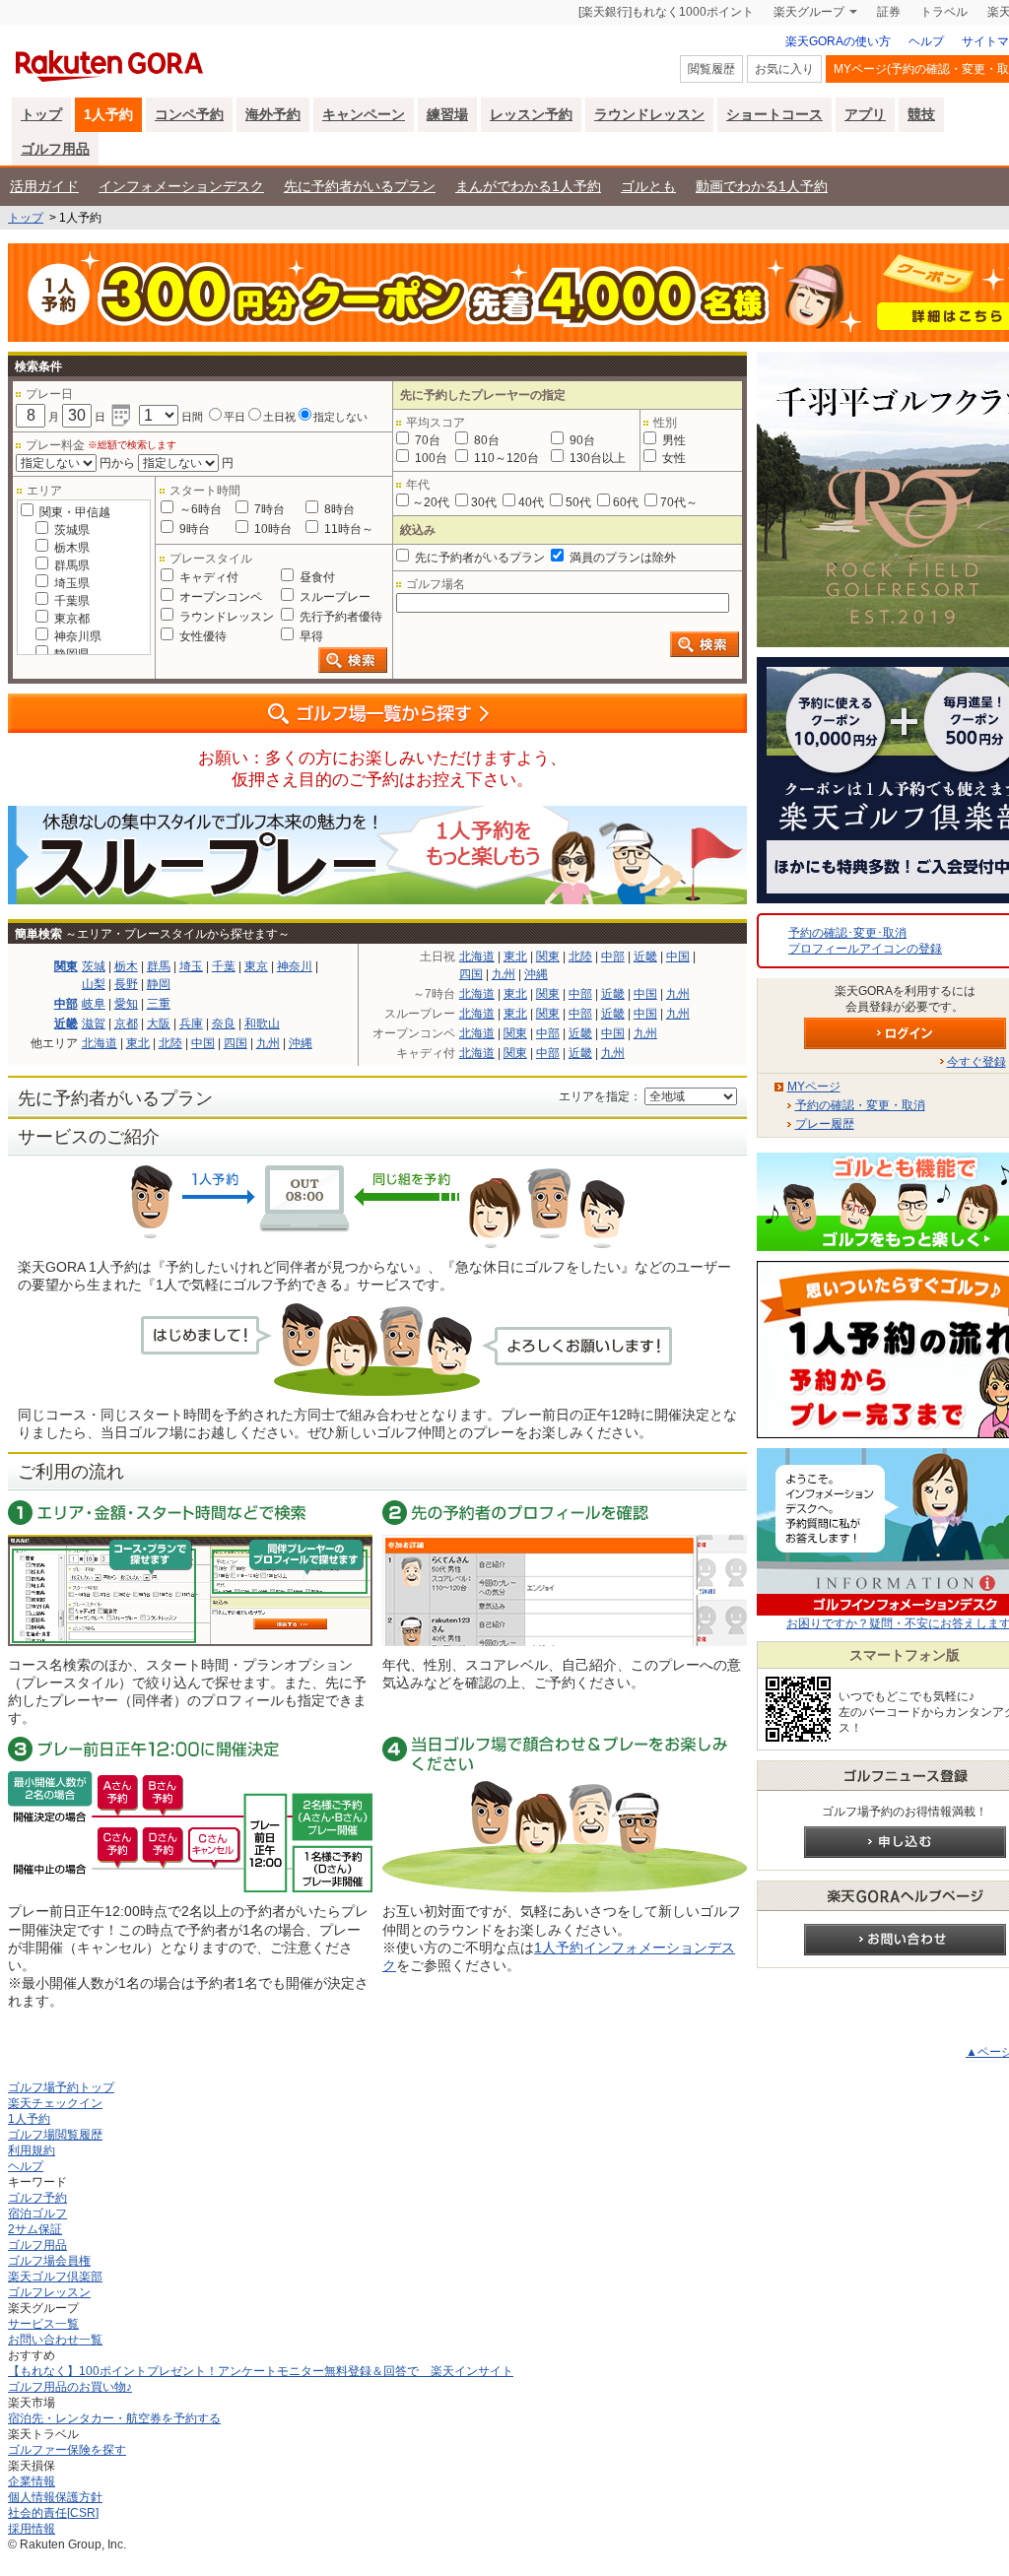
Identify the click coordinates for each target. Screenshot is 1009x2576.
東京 (256, 966)
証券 (889, 12)
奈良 (224, 1024)
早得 (310, 636)
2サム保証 (35, 2229)
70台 (426, 440)
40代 (531, 502)
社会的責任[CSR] (53, 2513)
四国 (235, 1043)
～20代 (431, 502)
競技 (921, 114)
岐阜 (94, 1004)
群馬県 (70, 565)
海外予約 (273, 114)
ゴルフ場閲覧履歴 (55, 2135)
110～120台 (505, 458)
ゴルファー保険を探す (67, 2450)
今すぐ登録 (976, 1062)
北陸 (170, 1043)
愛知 (126, 1004)
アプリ (865, 114)
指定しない (340, 417)
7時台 (268, 509)
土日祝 (279, 417)
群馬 (159, 966)
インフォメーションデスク (181, 186)
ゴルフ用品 (55, 149)
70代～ (679, 502)
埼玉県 (70, 583)
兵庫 (191, 1024)
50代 (578, 502)
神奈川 (295, 966)
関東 (66, 966)
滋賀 (94, 1024)
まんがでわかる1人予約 (528, 186)
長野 (126, 984)
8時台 (338, 509)
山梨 (94, 984)
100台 (430, 458)
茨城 (94, 966)
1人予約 (108, 114)
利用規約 (32, 2150)
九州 (268, 1043)
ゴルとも (648, 186)
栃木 (126, 966)
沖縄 (301, 1043)
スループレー (334, 597)
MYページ (814, 1087)
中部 (66, 1004)
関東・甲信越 (73, 512)
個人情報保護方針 (55, 2497)
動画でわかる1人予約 (762, 186)
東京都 (70, 619)
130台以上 (596, 458)
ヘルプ (926, 41)
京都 (126, 1024)
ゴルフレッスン (49, 2292)
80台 (485, 440)
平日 (235, 417)
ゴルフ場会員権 (49, 2261)
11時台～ (347, 529)
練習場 (447, 114)
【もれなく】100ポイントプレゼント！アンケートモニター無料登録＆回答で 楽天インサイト (261, 2371)
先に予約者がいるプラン (360, 186)
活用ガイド (44, 186)
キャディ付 (207, 577)
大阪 (159, 1024)
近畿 (66, 1024)
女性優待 (202, 636)
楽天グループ (809, 12)
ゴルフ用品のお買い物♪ (70, 2387)
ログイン (905, 1033)
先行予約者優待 (339, 617)
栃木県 (70, 548)
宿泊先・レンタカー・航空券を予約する (114, 2418)
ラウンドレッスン (649, 114)
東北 (138, 1043)
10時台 (271, 529)
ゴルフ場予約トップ (61, 2087)
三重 (159, 1004)
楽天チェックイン (55, 2103)
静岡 (159, 984)
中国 (203, 1043)
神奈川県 (76, 636)
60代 (626, 502)
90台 (581, 440)
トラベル (944, 12)
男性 (673, 440)
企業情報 (32, 2481)
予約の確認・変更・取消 (860, 1105)
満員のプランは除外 (621, 558)
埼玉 (191, 966)
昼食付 (316, 577)
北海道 (100, 1043)
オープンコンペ (219, 597)
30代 (484, 502)
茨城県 (70, 530)
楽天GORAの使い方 (838, 41)
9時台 (193, 529)
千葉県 (70, 601)
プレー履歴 (825, 1124)
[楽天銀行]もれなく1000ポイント (666, 12)
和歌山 (262, 1024)
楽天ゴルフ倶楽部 (55, 2277)
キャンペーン (364, 114)
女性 (673, 458)
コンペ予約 (189, 114)
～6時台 (199, 509)
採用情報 (32, 2529)
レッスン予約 (531, 114)
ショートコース (774, 114)
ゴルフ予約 (37, 2198)
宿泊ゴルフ (37, 2213)
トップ (41, 114)
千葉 (224, 966)
